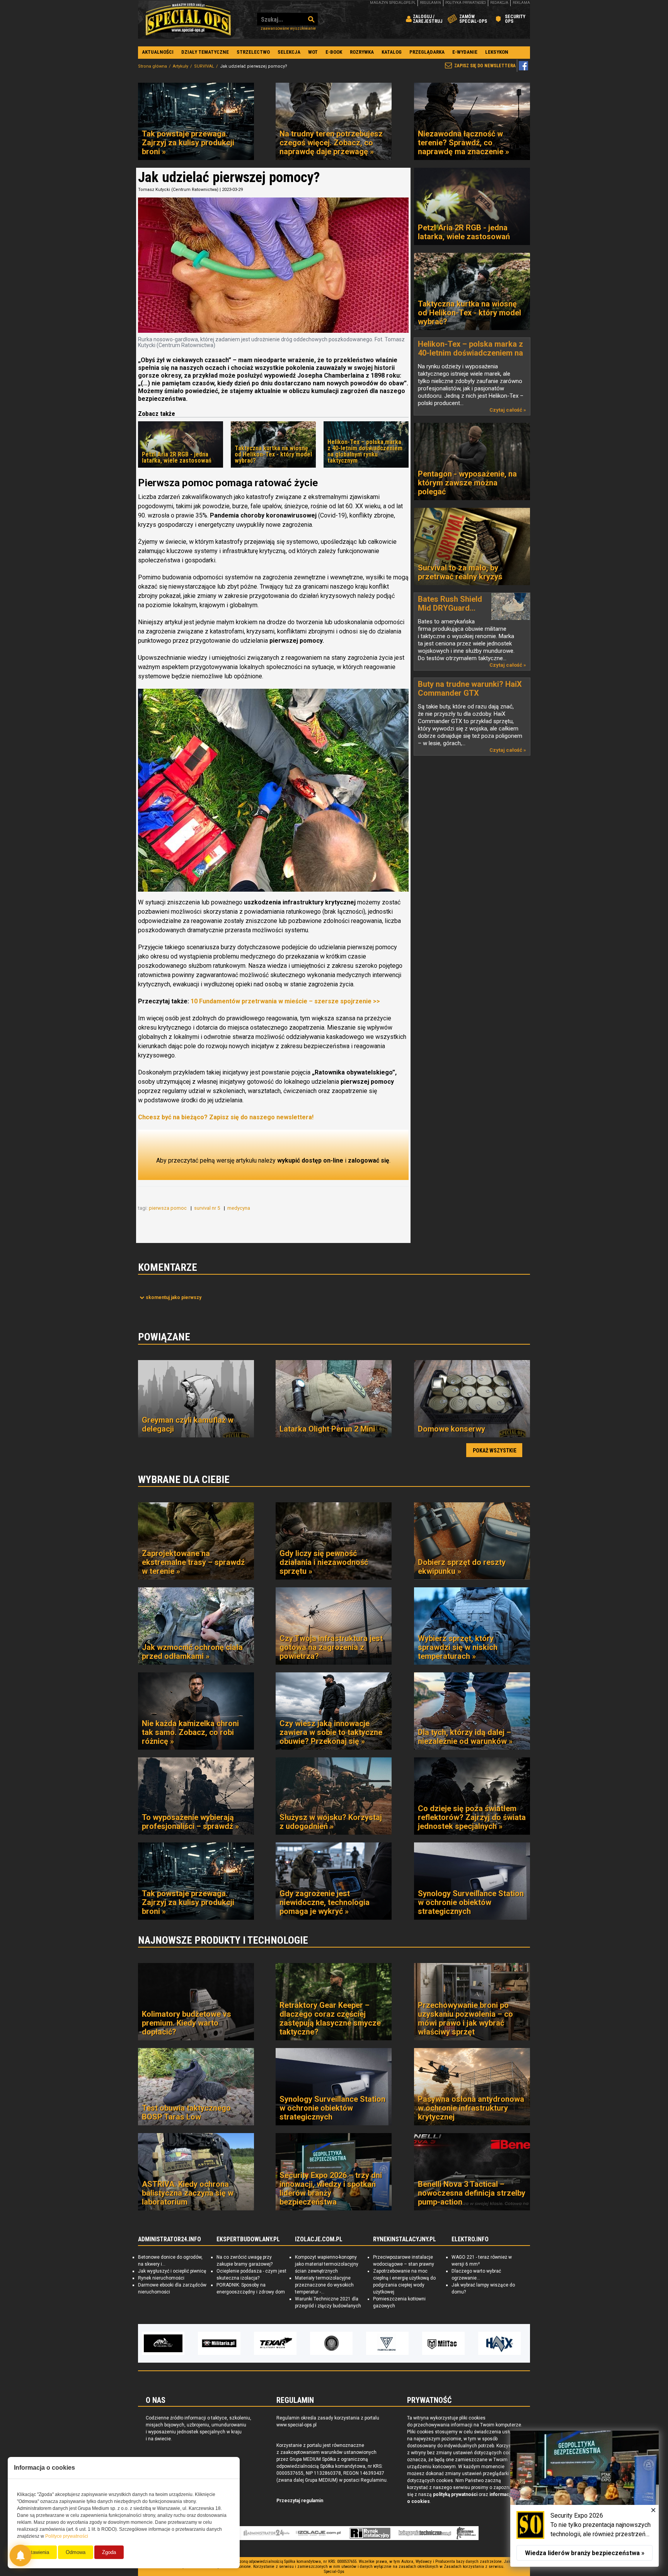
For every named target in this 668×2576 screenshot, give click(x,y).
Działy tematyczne (205, 52)
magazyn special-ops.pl (393, 3)
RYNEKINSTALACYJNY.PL (405, 2239)
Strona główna (153, 66)
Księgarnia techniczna (425, 2533)
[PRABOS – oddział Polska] (501, 2343)
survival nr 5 (208, 1208)
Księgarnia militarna (466, 2533)
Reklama (521, 3)
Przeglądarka (427, 52)
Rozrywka (362, 52)
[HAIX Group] (389, 2343)
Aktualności (158, 52)
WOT (313, 52)
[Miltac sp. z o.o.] (333, 2343)
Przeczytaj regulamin (300, 2501)
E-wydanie (465, 52)
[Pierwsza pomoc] (273, 790)
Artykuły (181, 66)
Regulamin (430, 3)
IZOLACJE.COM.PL (319, 2239)
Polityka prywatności (466, 3)
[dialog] (584, 2499)
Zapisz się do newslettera (485, 66)
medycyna (239, 1208)
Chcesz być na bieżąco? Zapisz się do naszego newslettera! (226, 1117)
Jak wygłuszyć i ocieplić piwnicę (172, 2271)
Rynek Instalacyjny (370, 2533)
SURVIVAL (204, 66)
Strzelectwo (253, 52)
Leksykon (497, 52)
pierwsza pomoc (168, 1208)
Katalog (392, 52)
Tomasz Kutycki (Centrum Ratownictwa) (178, 190)
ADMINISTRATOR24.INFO (170, 2239)
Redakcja (499, 3)
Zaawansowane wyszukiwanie (288, 28)
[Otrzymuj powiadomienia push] (20, 2556)
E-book (334, 52)
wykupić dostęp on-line (310, 1160)
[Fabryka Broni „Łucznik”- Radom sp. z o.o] (277, 2343)
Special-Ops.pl (188, 19)
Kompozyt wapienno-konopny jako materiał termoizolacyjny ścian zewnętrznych (327, 2264)
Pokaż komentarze (174, 1297)
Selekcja (289, 52)
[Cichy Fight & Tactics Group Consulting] (221, 2343)
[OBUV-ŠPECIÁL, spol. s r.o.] (445, 2343)
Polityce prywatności (67, 2536)
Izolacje (318, 2533)
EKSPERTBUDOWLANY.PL (248, 2239)
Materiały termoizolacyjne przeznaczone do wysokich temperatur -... (324, 2285)
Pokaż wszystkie (495, 1451)
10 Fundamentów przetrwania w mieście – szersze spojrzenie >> (285, 1001)
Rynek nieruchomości (161, 2278)
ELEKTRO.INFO (470, 2239)
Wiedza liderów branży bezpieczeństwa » (585, 2553)
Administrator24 (267, 2533)
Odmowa (76, 2552)
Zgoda (109, 2552)
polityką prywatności (455, 2494)
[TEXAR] (165, 2343)
